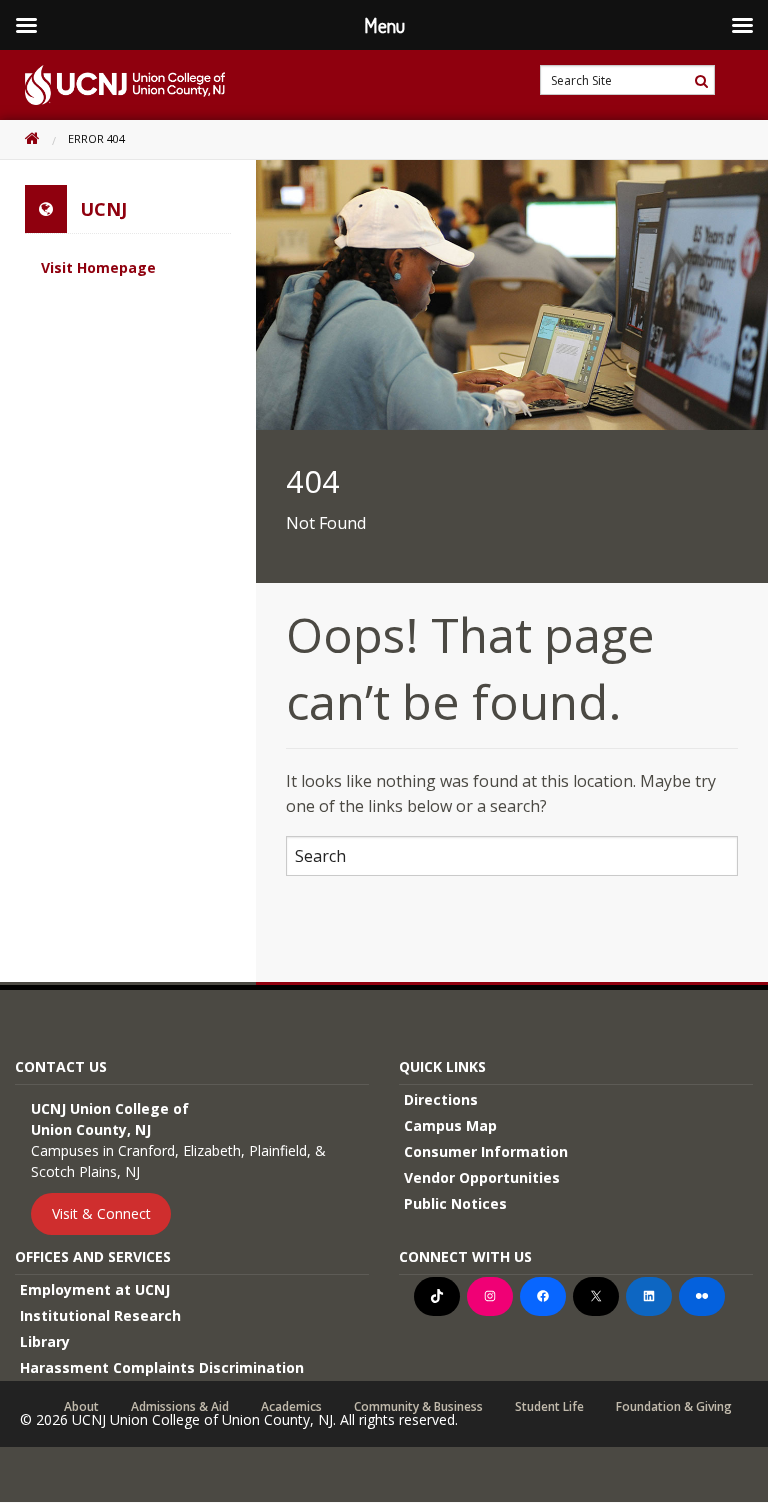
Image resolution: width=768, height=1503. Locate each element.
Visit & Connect (101, 1213)
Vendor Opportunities (482, 1177)
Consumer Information (486, 1151)
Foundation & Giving (674, 1407)
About (81, 1407)
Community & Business (418, 1407)
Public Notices (455, 1203)
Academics (291, 1407)
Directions (441, 1099)
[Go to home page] (112, 85)
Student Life (549, 1407)
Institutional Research (100, 1315)
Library (45, 1341)
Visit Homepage (98, 267)
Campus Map (450, 1125)
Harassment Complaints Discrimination (162, 1367)
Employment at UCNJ (95, 1289)
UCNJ (103, 209)
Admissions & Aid (180, 1407)
